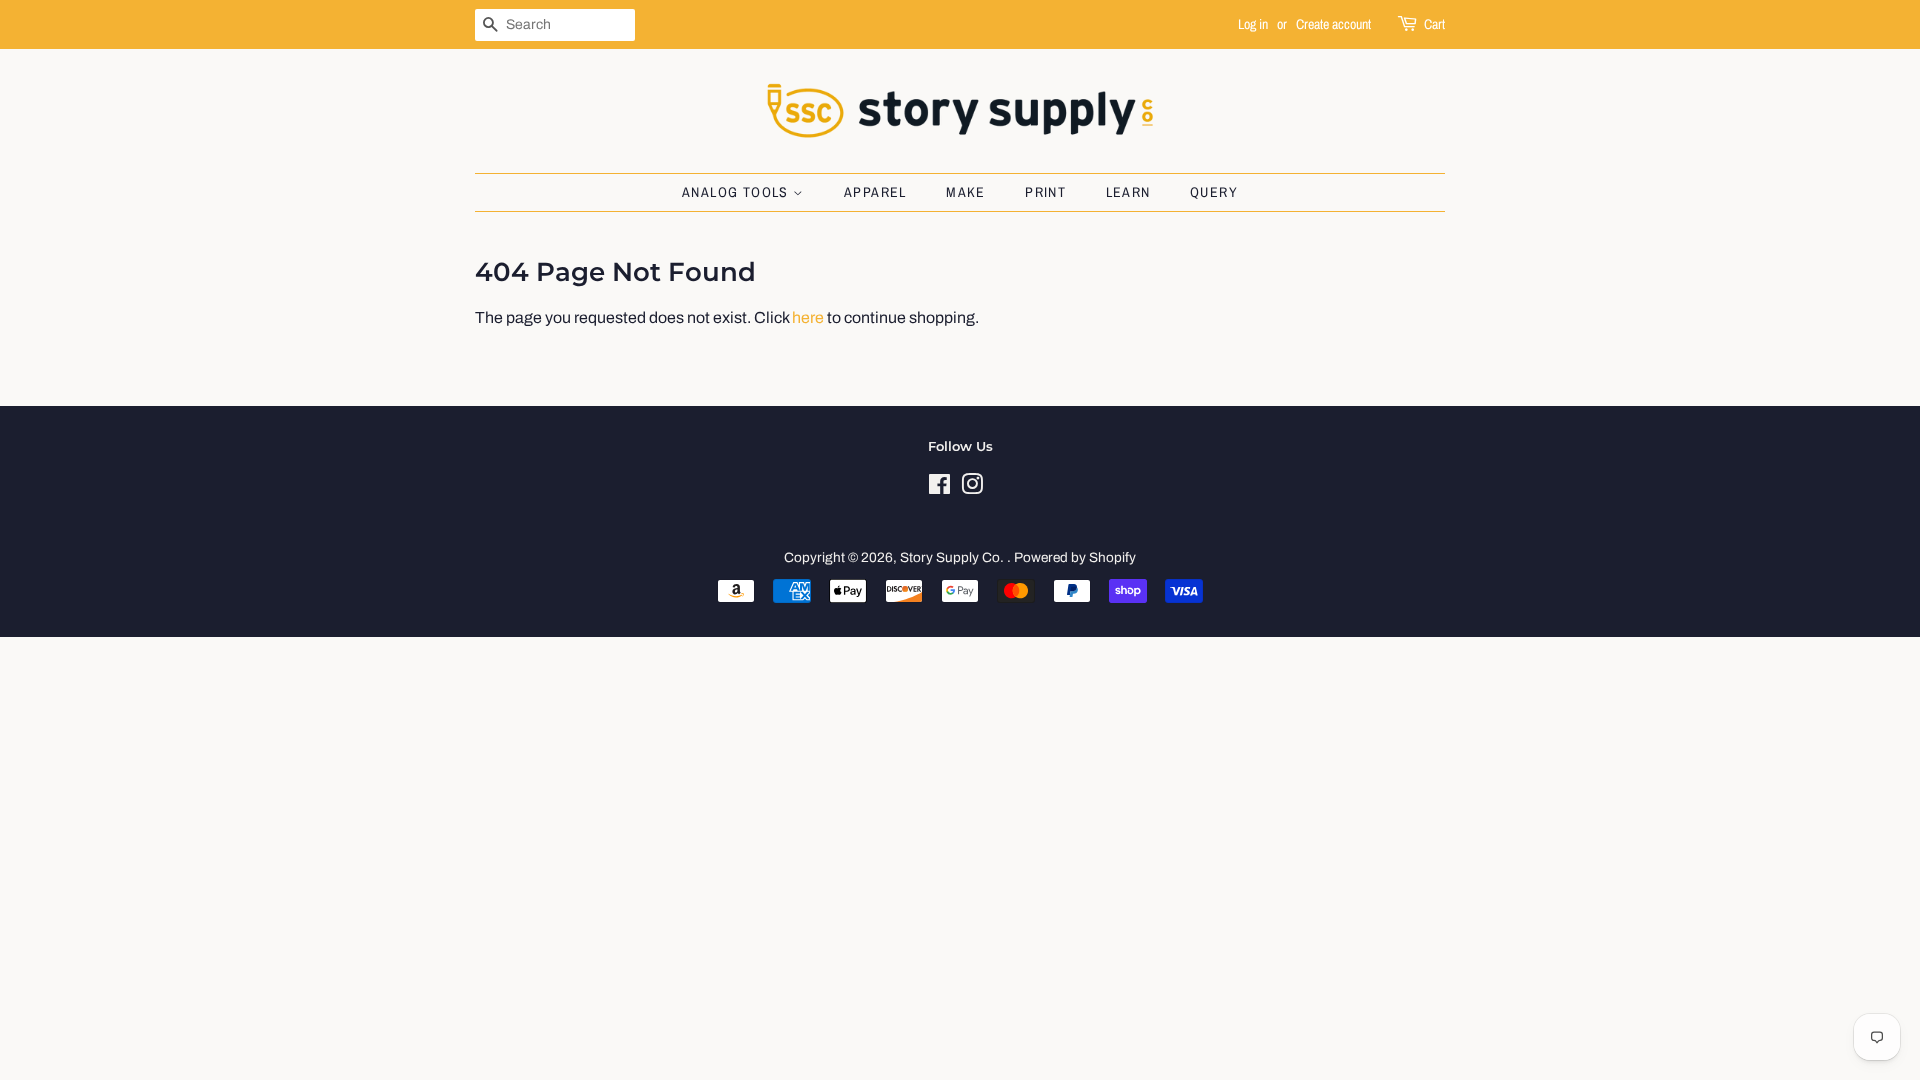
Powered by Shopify (1075, 557)
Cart (1434, 24)
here (808, 317)
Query (1214, 192)
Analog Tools (737, 192)
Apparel (875, 192)
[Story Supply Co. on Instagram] (972, 488)
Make (966, 192)
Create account (1333, 24)
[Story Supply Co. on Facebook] (939, 488)
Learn (1128, 192)
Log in (1253, 24)
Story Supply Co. (953, 557)
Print (1045, 192)
